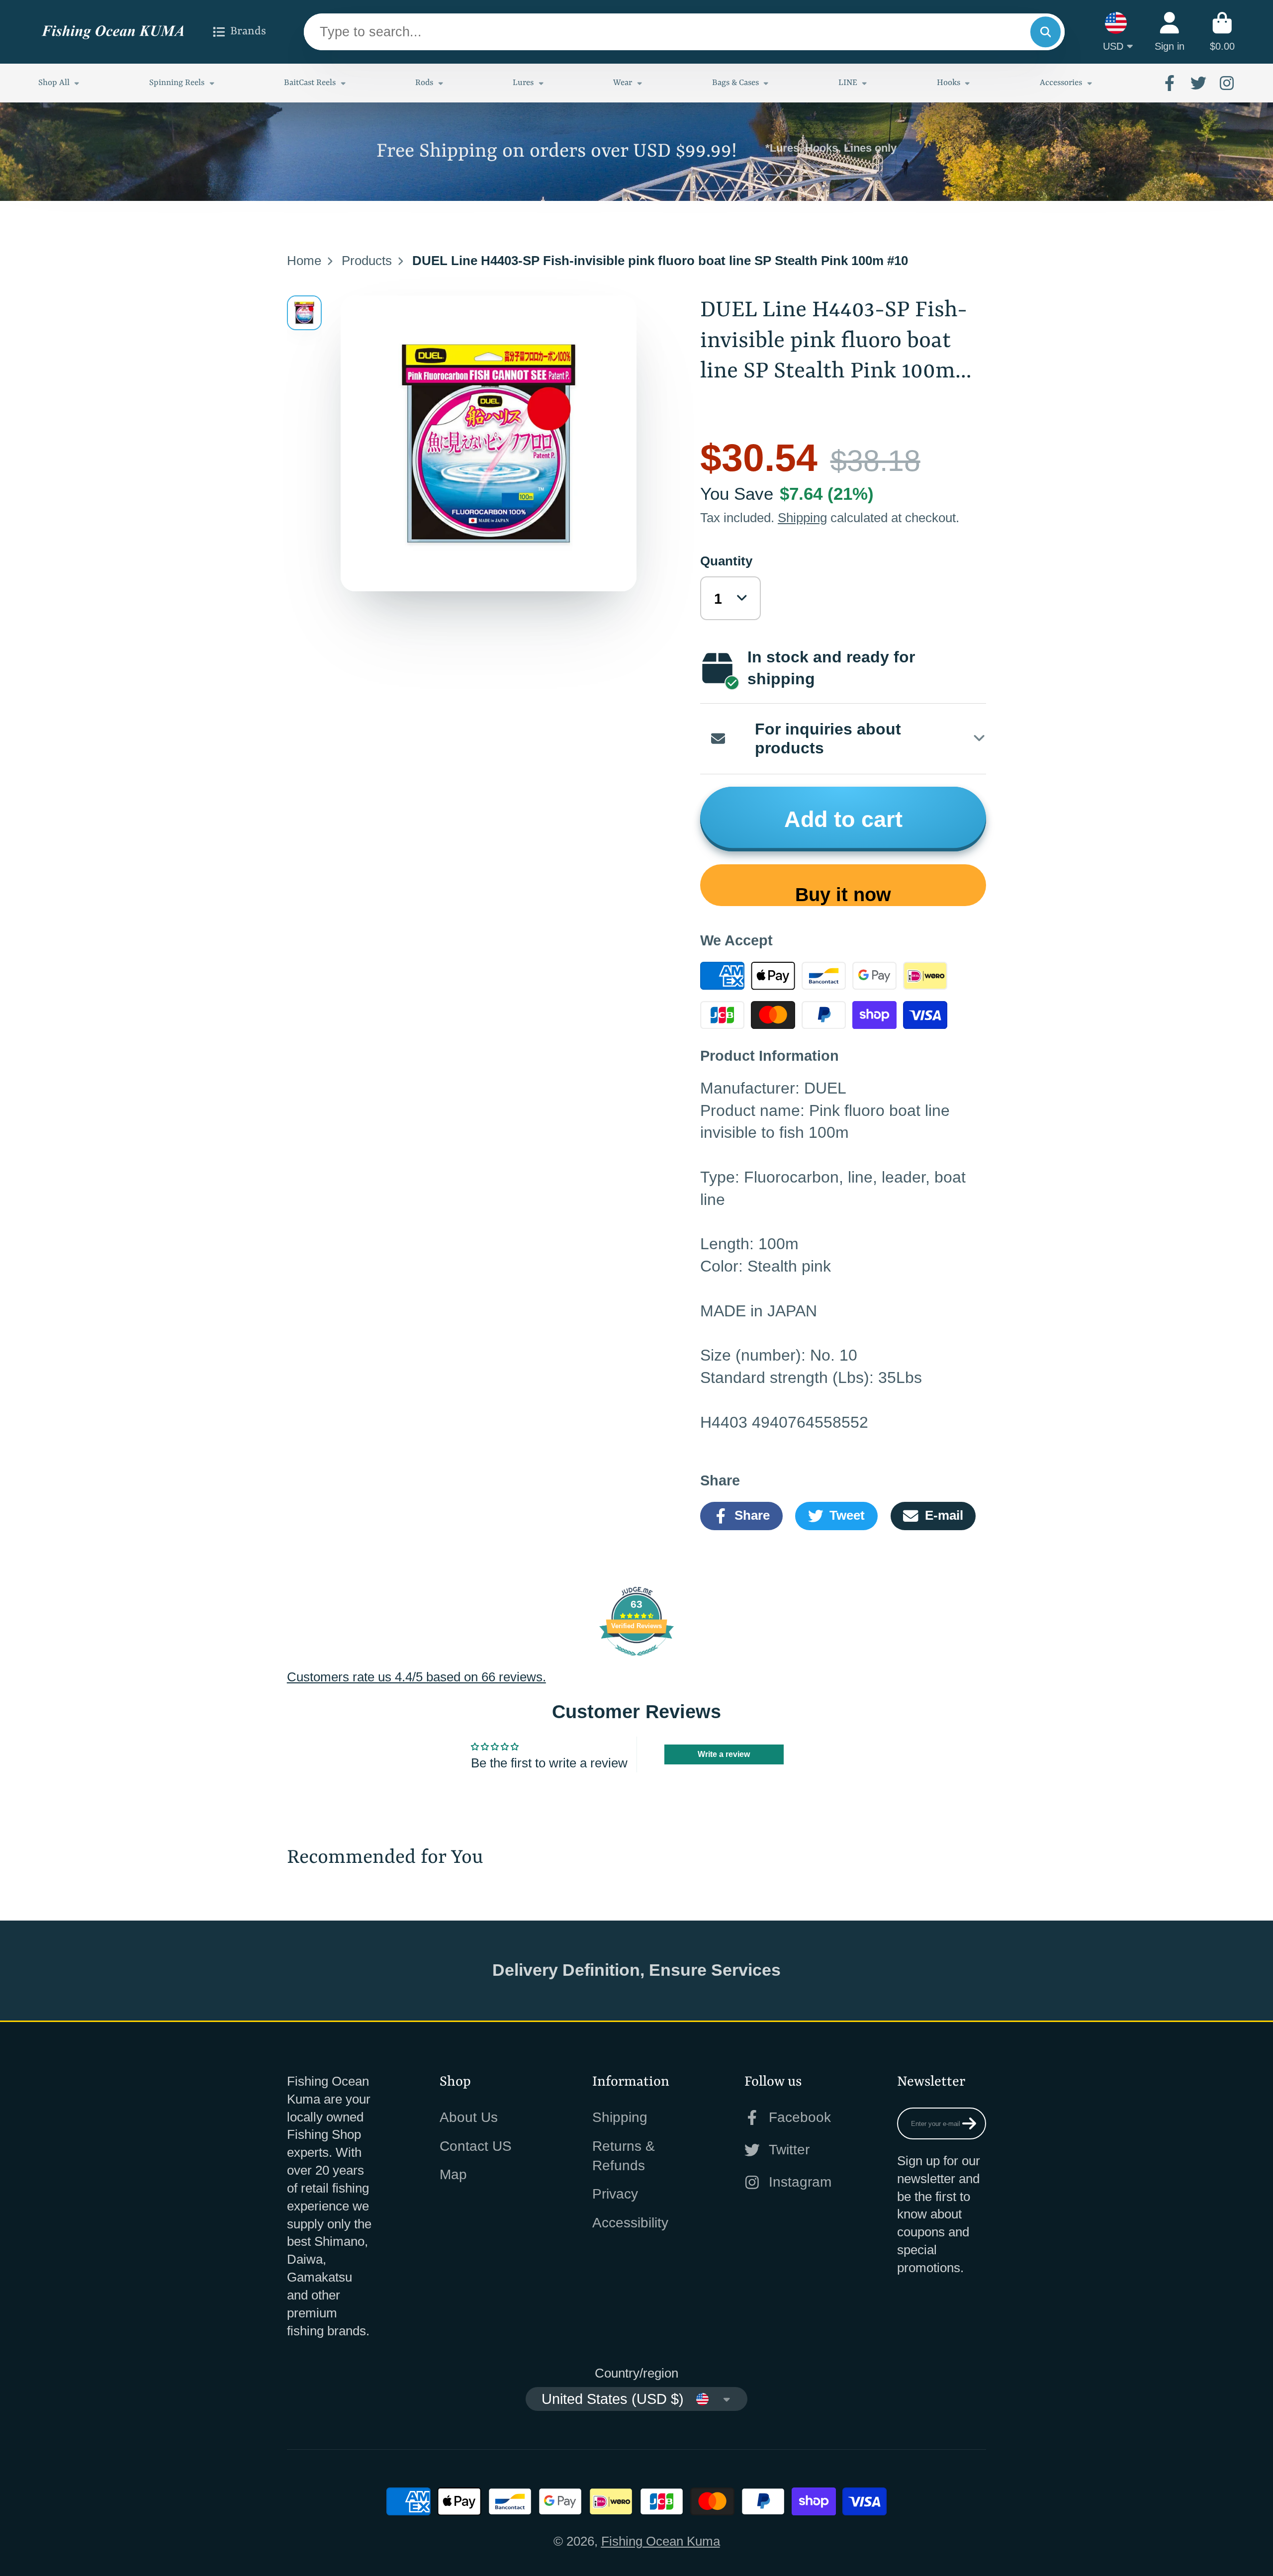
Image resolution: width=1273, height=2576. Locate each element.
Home (304, 261)
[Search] (1046, 32)
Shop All (54, 83)
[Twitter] (1198, 83)
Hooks (949, 83)
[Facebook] (1170, 83)
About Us (469, 2117)
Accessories (1061, 83)
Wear (623, 83)
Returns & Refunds (624, 2156)
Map (453, 2174)
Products (367, 261)
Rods (424, 83)
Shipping (802, 518)
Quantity (726, 561)
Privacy (615, 2194)
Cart (1222, 32)
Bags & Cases (735, 83)
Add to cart (843, 819)
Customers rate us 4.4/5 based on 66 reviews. (416, 1677)
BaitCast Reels (310, 83)
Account (1170, 32)
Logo (113, 32)
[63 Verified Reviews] (636, 1659)
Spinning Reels (177, 83)
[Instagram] (1227, 83)
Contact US (476, 2146)
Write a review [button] (724, 1754)
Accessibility (630, 2223)
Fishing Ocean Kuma (661, 2541)
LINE (848, 83)
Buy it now (843, 894)
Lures (523, 83)
